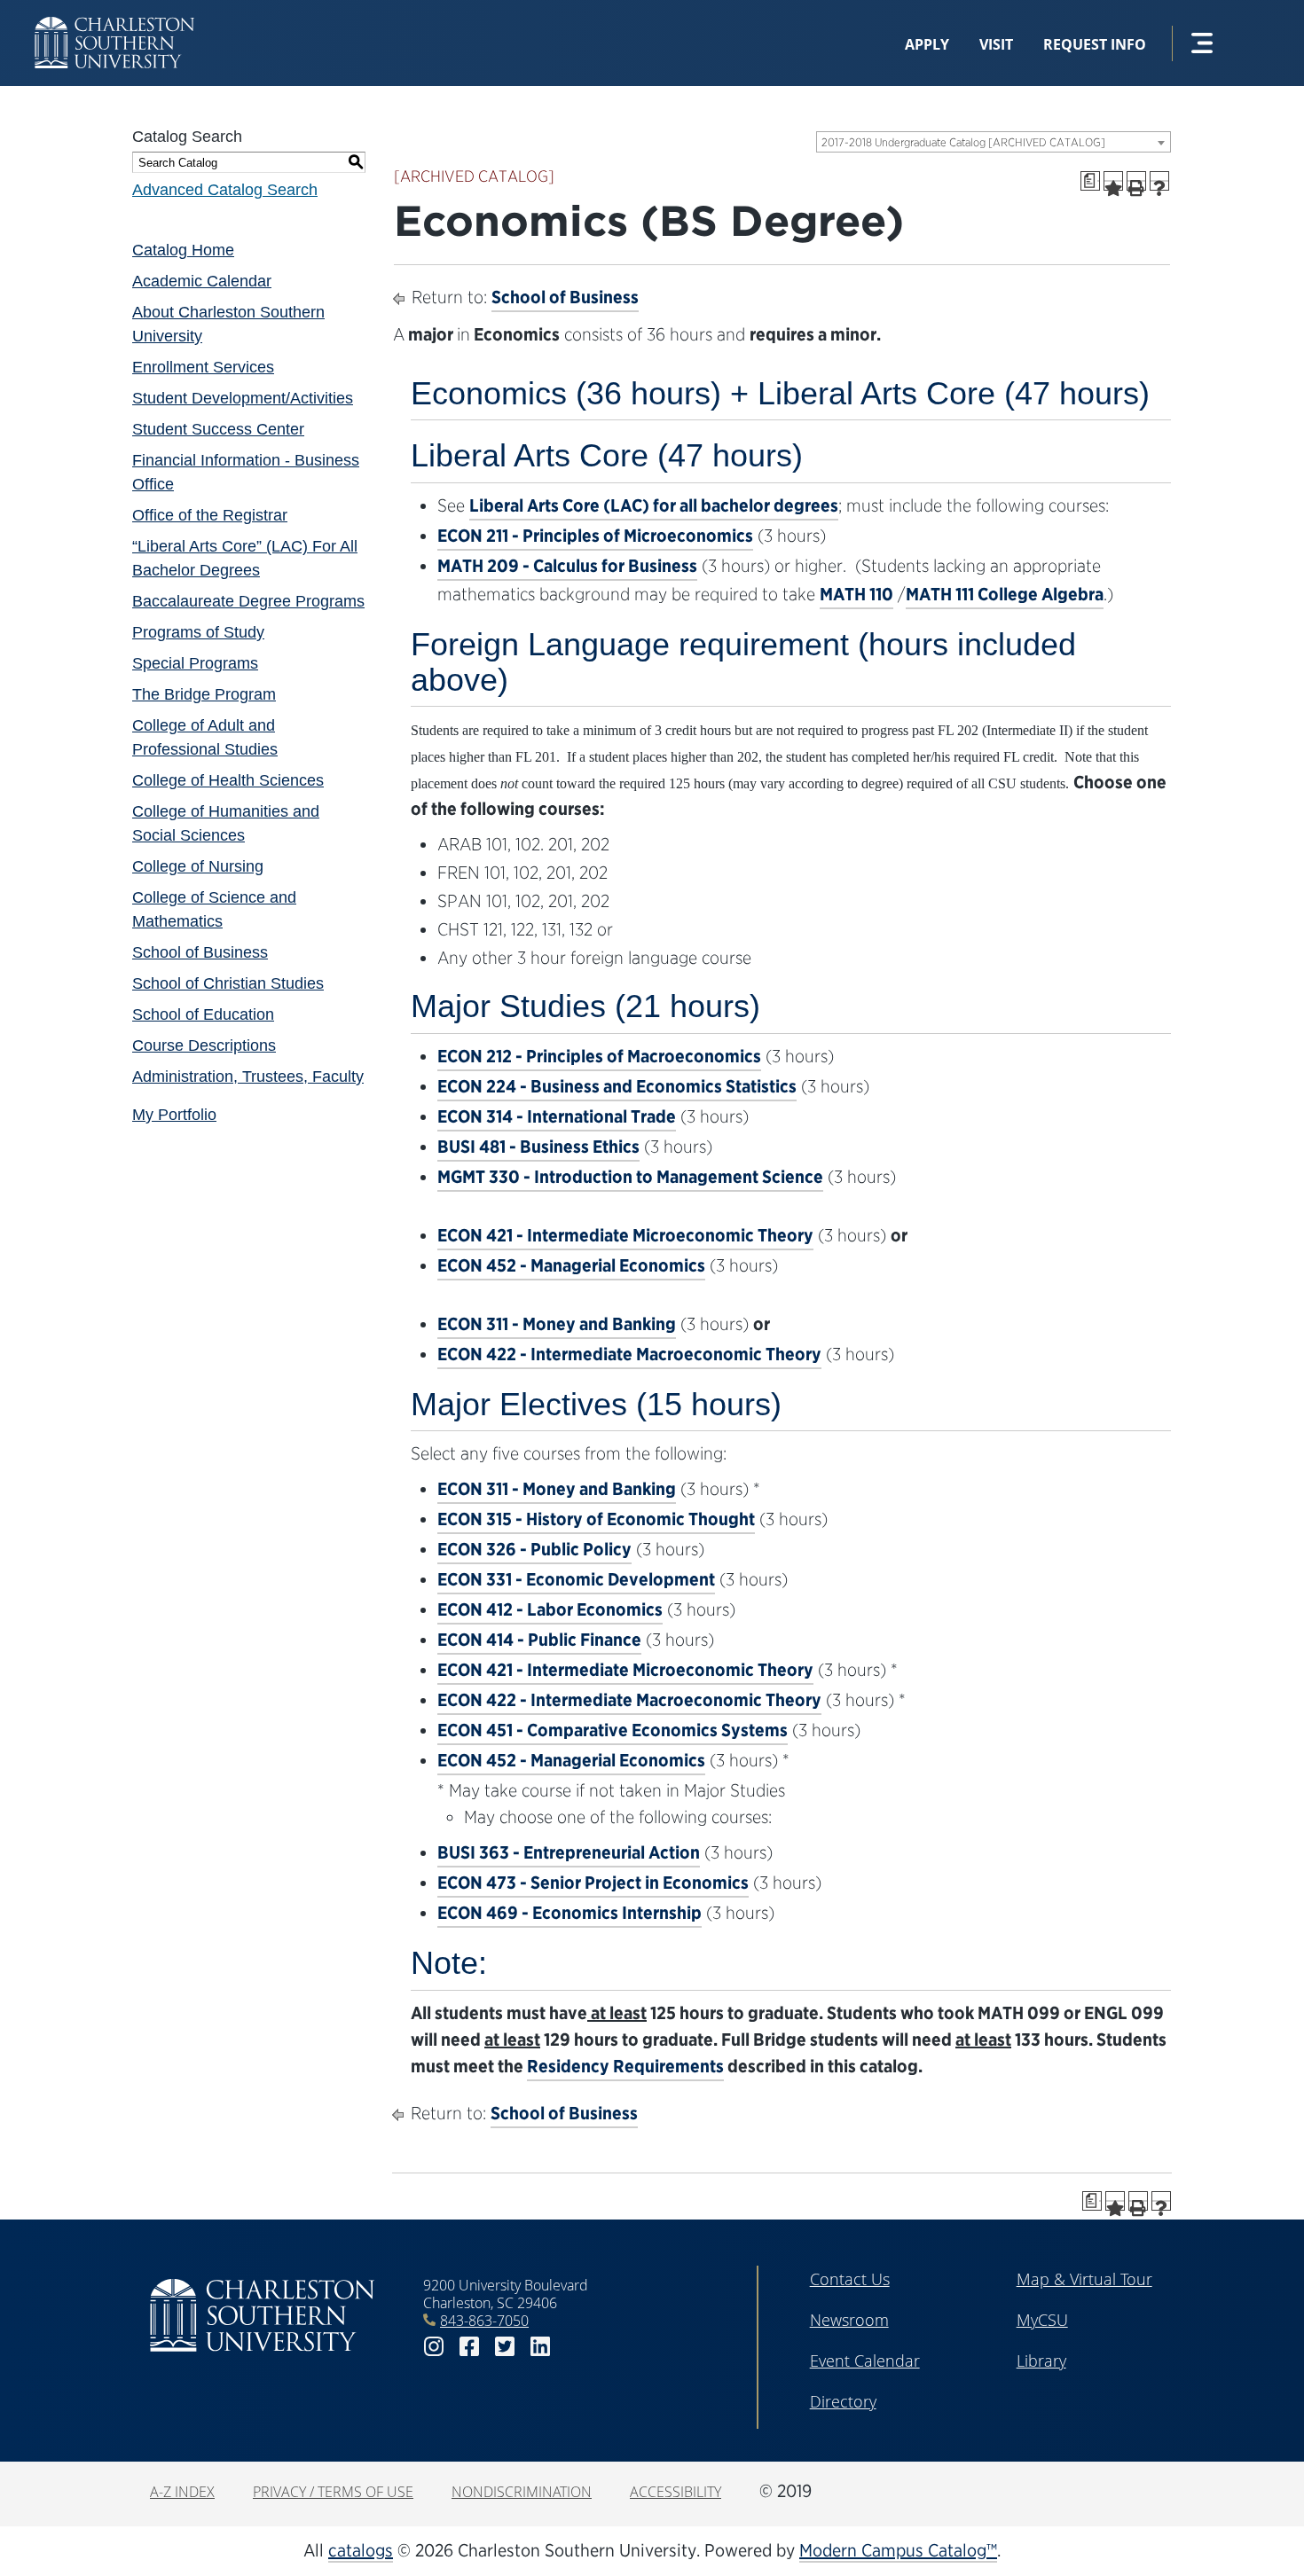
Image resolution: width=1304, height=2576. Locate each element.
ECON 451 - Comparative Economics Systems (613, 1730)
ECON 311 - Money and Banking (557, 1324)
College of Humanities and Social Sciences (226, 823)
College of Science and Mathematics (214, 909)
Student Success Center (218, 429)
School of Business (200, 952)
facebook (469, 2347)
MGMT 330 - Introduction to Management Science (630, 1177)
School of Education (203, 1014)
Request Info (1095, 44)
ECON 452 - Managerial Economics (571, 1265)
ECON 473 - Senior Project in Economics (593, 1883)
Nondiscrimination (522, 2492)
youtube (576, 2347)
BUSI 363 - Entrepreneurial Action (569, 1852)
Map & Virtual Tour (1084, 2279)
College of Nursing (198, 866)
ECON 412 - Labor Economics (550, 1609)
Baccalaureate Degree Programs (248, 601)
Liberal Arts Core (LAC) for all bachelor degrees (654, 505)
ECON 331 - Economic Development (576, 1579)
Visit (996, 44)
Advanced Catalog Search (225, 190)
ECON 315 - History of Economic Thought (596, 1519)
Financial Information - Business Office (246, 472)
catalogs (361, 2550)
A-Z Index (182, 2492)
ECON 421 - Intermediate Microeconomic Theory (625, 1235)
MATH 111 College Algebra (1005, 594)
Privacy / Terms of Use (333, 2492)
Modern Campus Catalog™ (898, 2550)
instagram (434, 2347)
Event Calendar (865, 2361)
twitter (505, 2347)
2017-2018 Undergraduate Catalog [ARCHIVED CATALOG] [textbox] (963, 142)
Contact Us (850, 2279)
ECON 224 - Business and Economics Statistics (617, 1086)
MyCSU (1042, 2320)
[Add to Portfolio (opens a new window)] (1113, 181)
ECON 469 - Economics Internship (570, 1913)
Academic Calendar (202, 281)
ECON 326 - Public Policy (534, 1549)
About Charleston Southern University (228, 324)
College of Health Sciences (228, 780)
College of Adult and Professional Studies (205, 737)
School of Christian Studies (228, 983)
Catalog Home (183, 250)
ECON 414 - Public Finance (539, 1640)
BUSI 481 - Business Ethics (538, 1147)
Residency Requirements (625, 2066)
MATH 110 (856, 594)
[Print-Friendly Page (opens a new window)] (1136, 181)
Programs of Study (198, 632)
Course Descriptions (204, 1045)
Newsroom (849, 2320)
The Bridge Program (204, 694)
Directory (843, 2401)
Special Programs (195, 663)
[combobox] (994, 142)
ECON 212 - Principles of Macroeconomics (599, 1056)
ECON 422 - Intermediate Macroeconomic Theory (629, 1354)
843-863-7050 (484, 2321)
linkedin (540, 2347)
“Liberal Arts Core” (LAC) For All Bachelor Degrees (245, 558)
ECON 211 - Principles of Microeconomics (595, 536)
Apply (927, 44)
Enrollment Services (203, 367)
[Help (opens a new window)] (1159, 181)
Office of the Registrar (210, 515)
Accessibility (676, 2492)
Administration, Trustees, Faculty (248, 1077)
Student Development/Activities (243, 398)
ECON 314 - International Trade (557, 1116)
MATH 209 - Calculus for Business (567, 566)
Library (1041, 2361)
